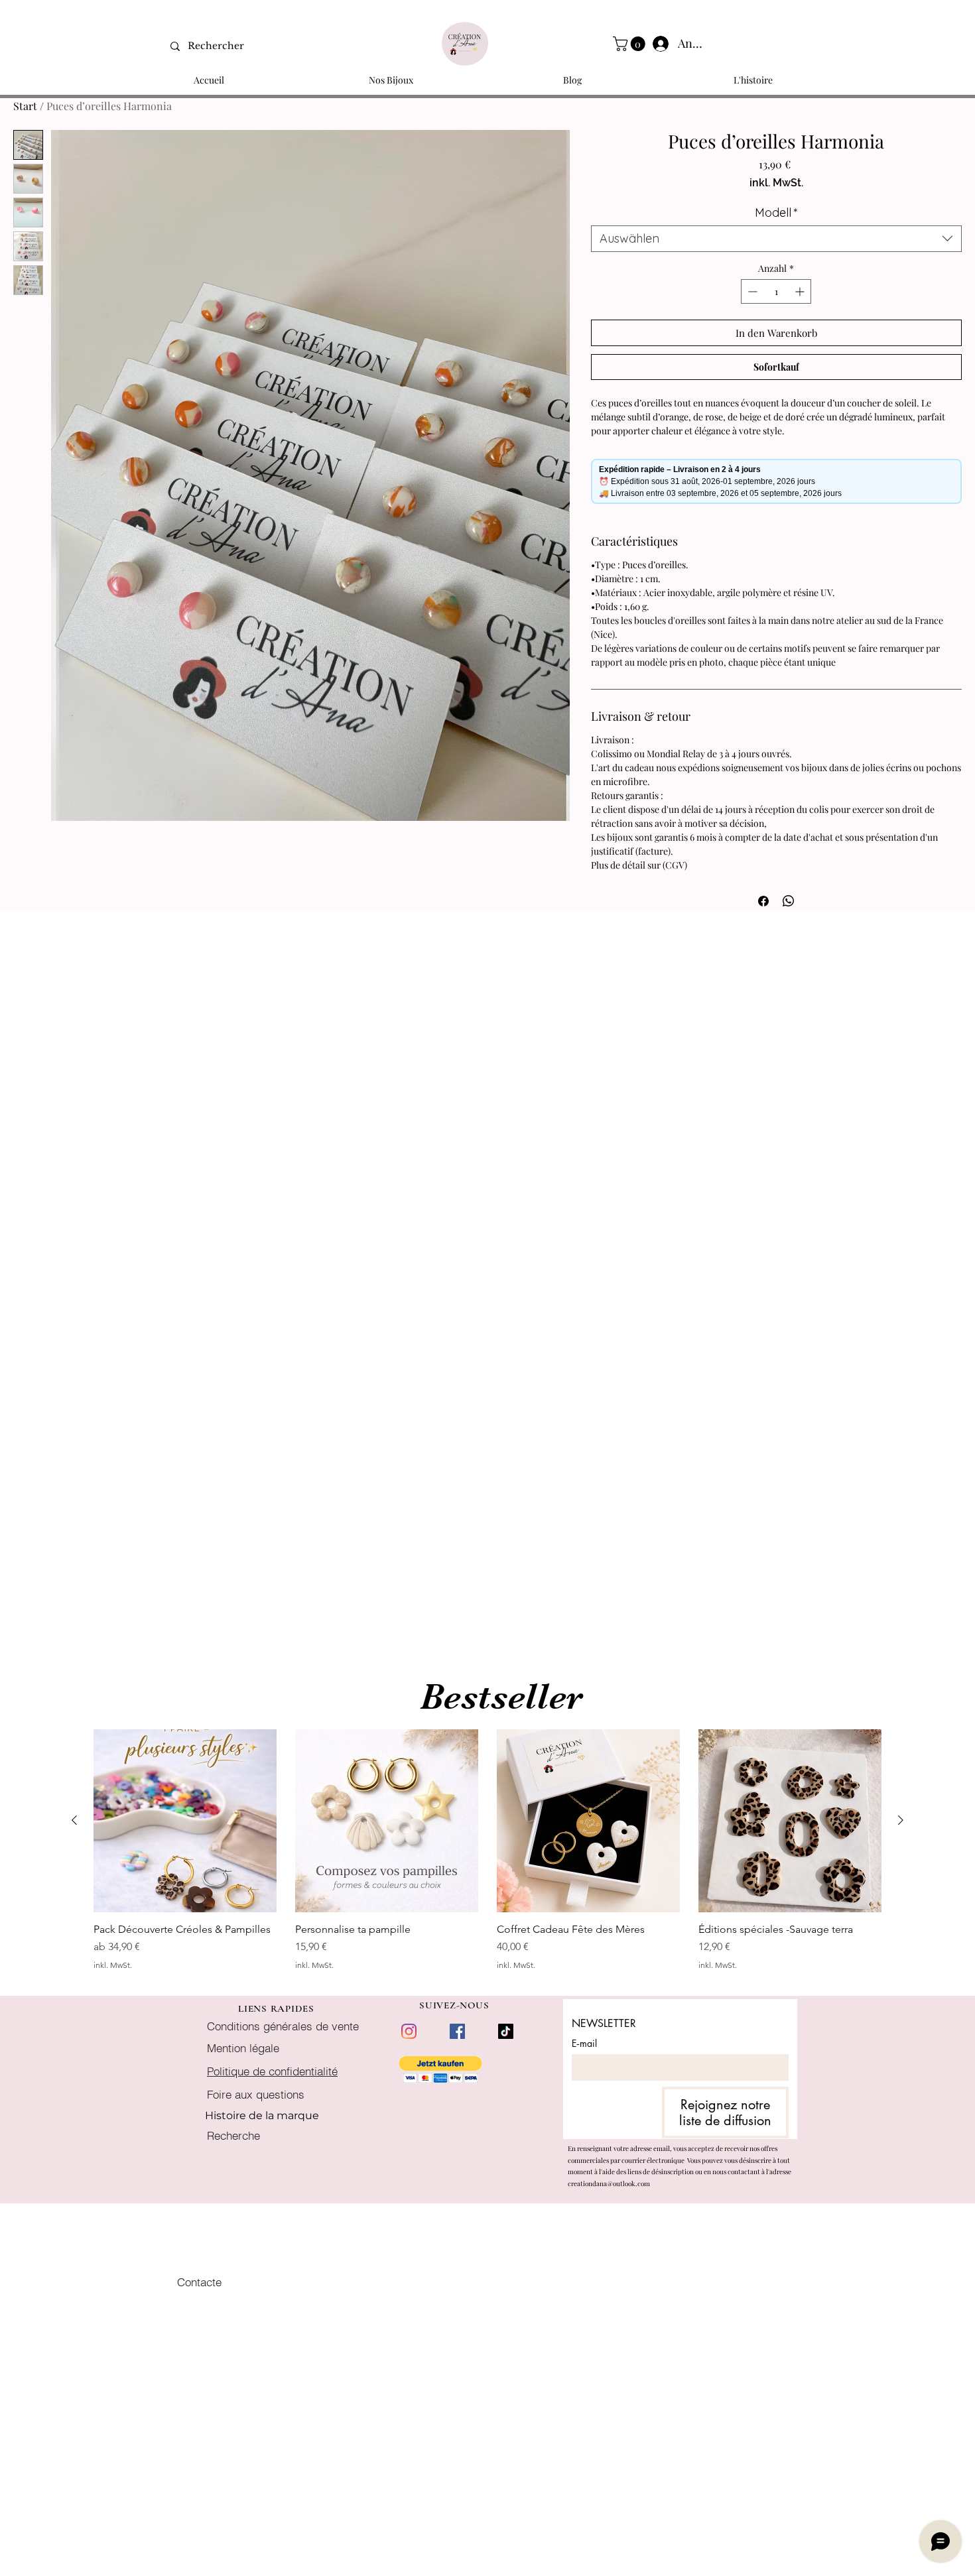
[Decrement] (751, 291)
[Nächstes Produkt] (901, 1820)
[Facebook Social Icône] (457, 2031)
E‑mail (584, 2043)
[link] (631, 44)
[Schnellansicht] (185, 1821)
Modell (776, 213)
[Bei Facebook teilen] (763, 901)
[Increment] (801, 291)
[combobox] (776, 239)
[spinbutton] (776, 291)
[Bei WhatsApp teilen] (789, 901)
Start (25, 106)
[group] (487, 1856)
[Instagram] (409, 2031)
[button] (440, 2070)
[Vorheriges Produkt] (74, 1820)
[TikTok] (506, 2031)
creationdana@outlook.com (609, 2183)
